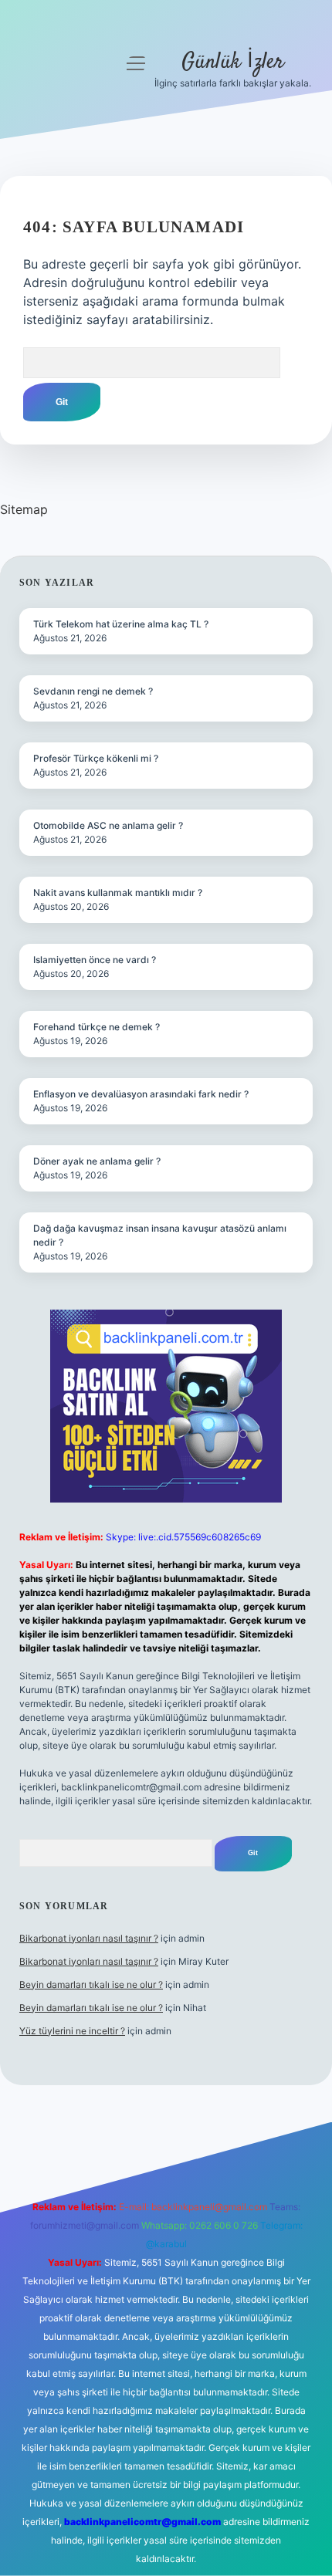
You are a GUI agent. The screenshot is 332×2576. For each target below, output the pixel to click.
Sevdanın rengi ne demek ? (93, 691)
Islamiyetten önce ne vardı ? (95, 960)
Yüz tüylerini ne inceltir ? (72, 2031)
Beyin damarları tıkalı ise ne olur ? (91, 1984)
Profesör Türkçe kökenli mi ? (96, 758)
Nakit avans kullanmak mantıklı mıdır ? (118, 892)
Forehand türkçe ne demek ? (97, 1027)
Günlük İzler (233, 63)
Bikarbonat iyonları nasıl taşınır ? (89, 1938)
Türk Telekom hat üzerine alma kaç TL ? (121, 624)
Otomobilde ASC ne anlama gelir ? (108, 825)
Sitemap (24, 509)
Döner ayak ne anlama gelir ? (97, 1161)
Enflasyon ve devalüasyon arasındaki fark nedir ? (141, 1094)
